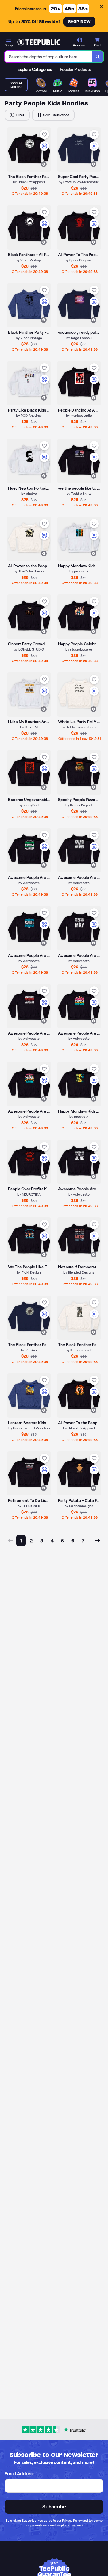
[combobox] (48, 57)
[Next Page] (98, 1545)
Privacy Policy (72, 2521)
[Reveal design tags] (44, 164)
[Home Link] (39, 42)
